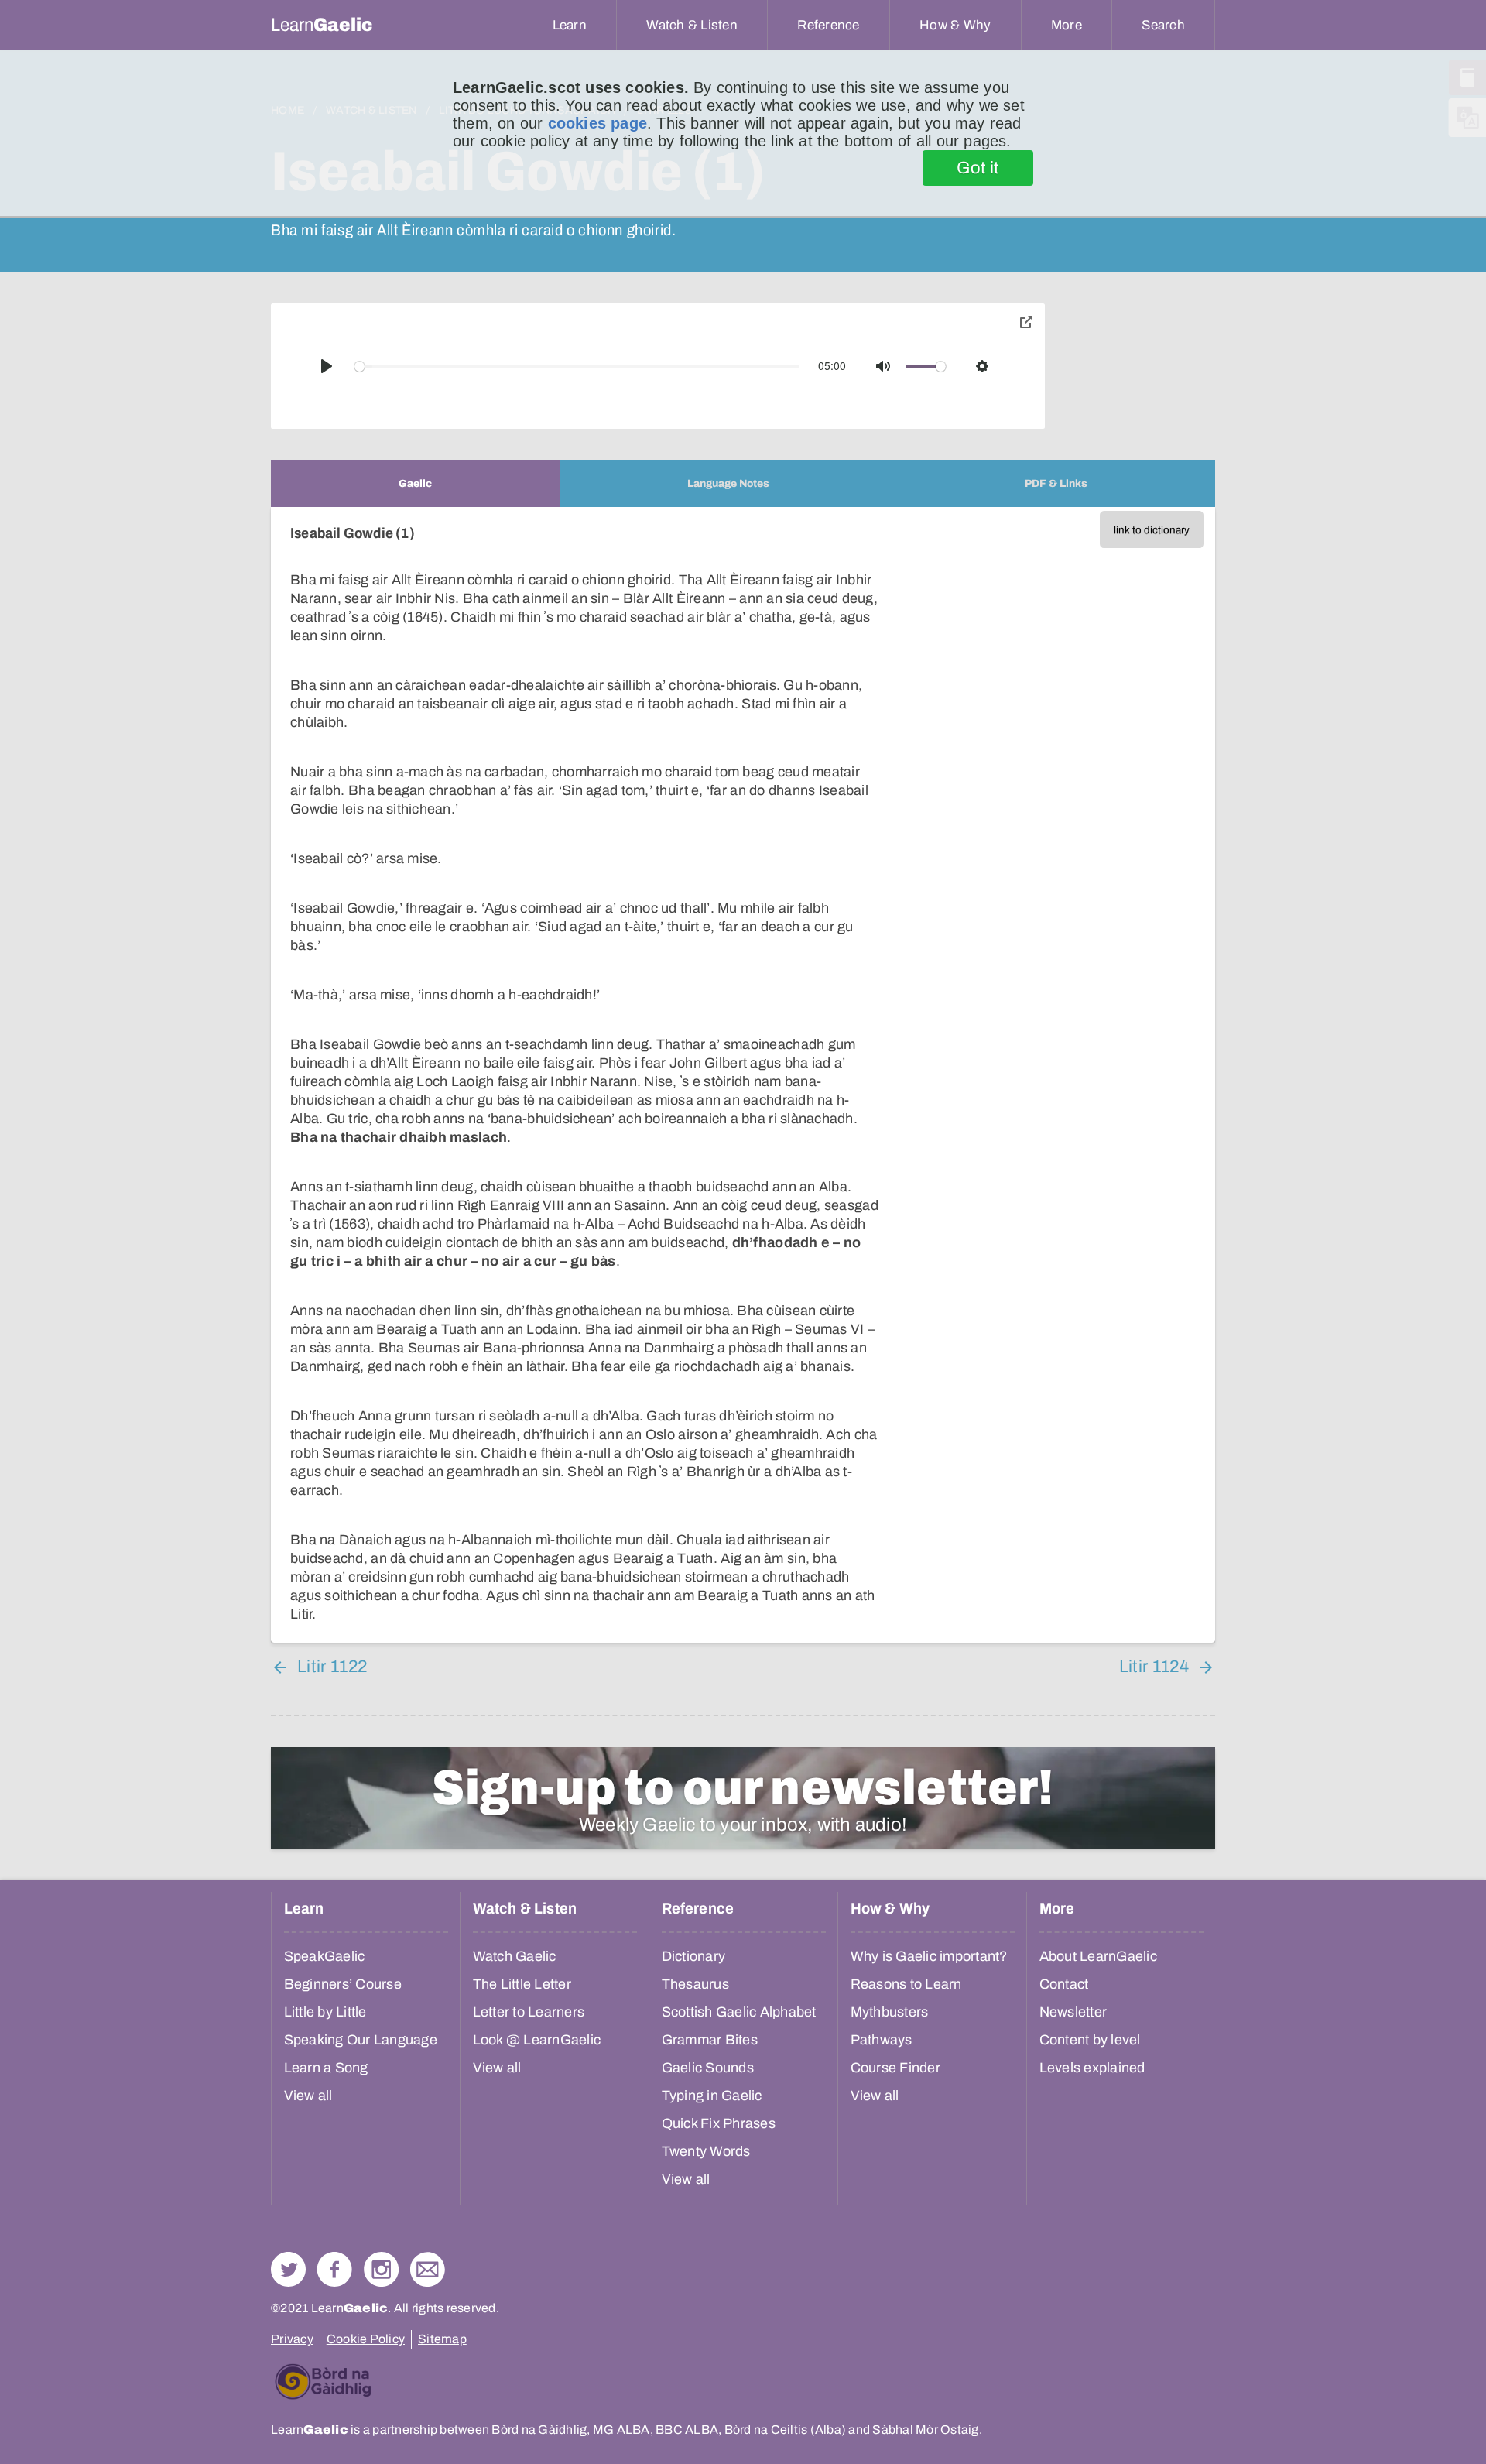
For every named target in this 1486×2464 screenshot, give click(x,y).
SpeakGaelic (325, 1956)
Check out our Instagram (381, 2269)
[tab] (415, 483)
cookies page (597, 123)
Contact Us (428, 2269)
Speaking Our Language (361, 2040)
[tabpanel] (743, 1075)
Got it (978, 168)
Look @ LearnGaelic (537, 2040)
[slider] (577, 367)
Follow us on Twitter (288, 2269)
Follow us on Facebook (335, 2269)
